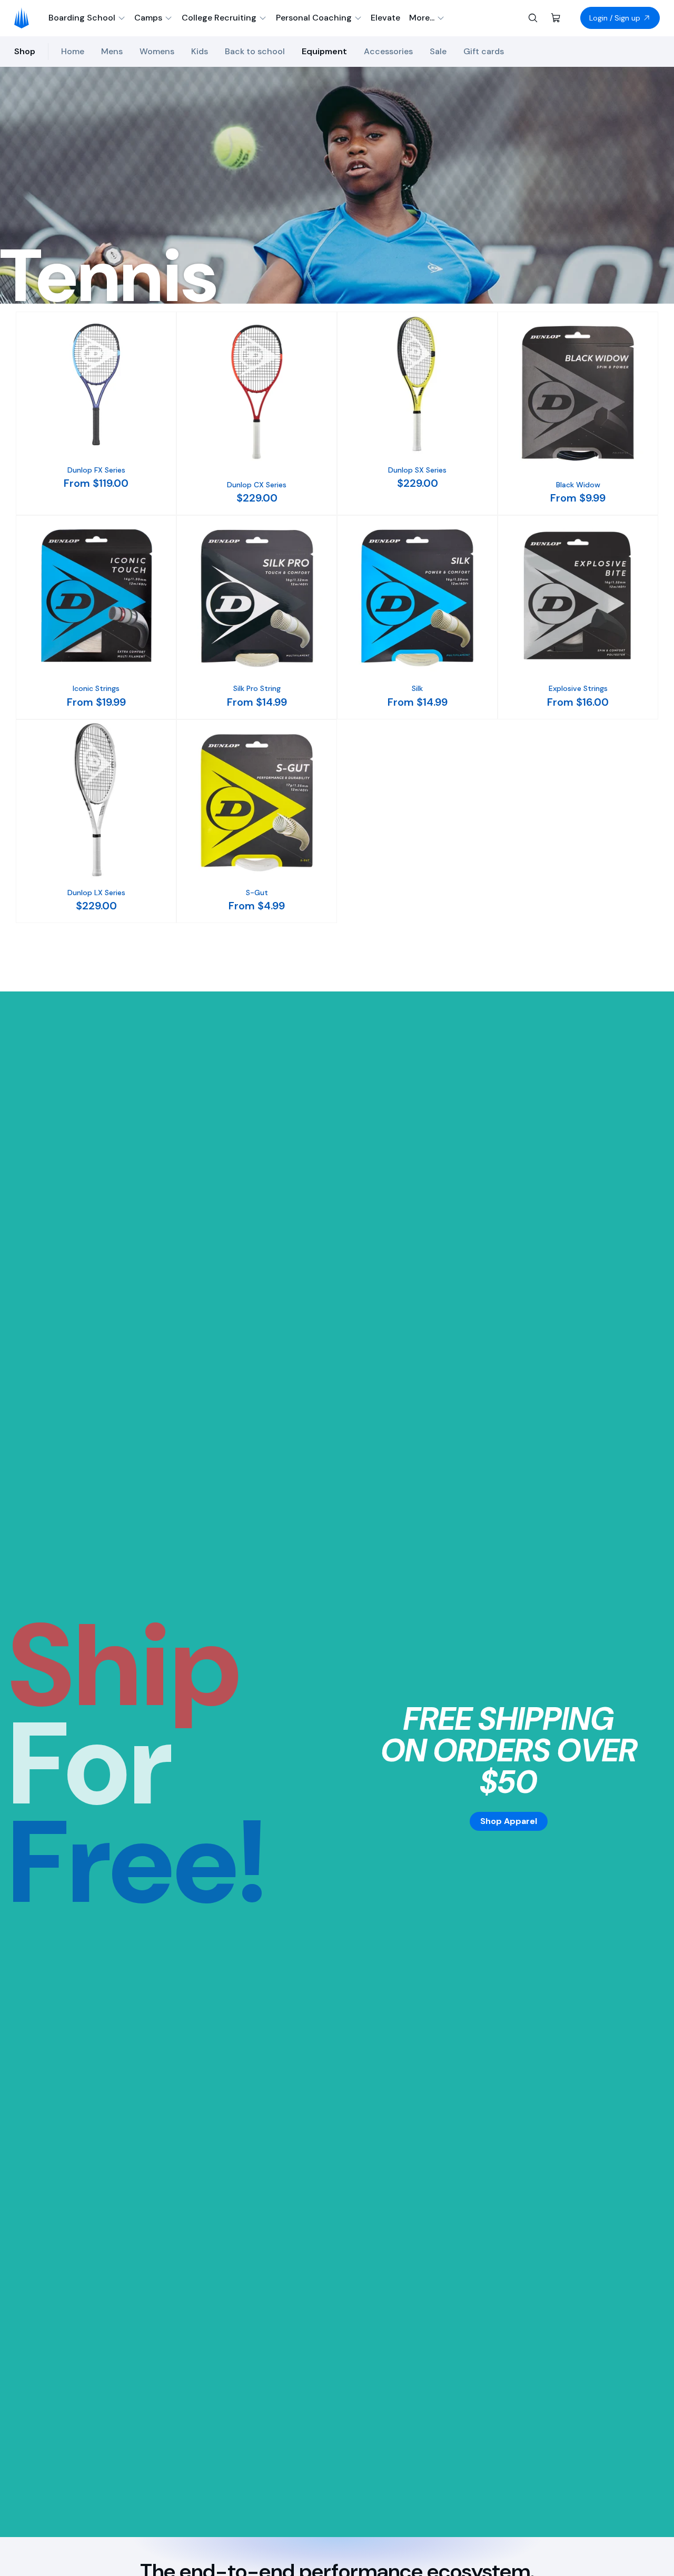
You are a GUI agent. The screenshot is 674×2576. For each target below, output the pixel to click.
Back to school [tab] (255, 51)
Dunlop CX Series (257, 485)
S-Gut (257, 893)
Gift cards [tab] (484, 51)
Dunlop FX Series (96, 470)
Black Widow (578, 485)
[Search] (533, 18)
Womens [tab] (157, 51)
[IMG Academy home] (25, 18)
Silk (417, 688)
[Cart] (556, 18)
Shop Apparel (509, 1821)
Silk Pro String (257, 688)
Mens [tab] (112, 51)
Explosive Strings (578, 688)
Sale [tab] (438, 51)
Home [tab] (73, 51)
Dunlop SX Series (417, 470)
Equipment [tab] (324, 51)
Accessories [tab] (388, 51)
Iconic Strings (96, 688)
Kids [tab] (200, 51)
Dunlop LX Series (96, 893)
